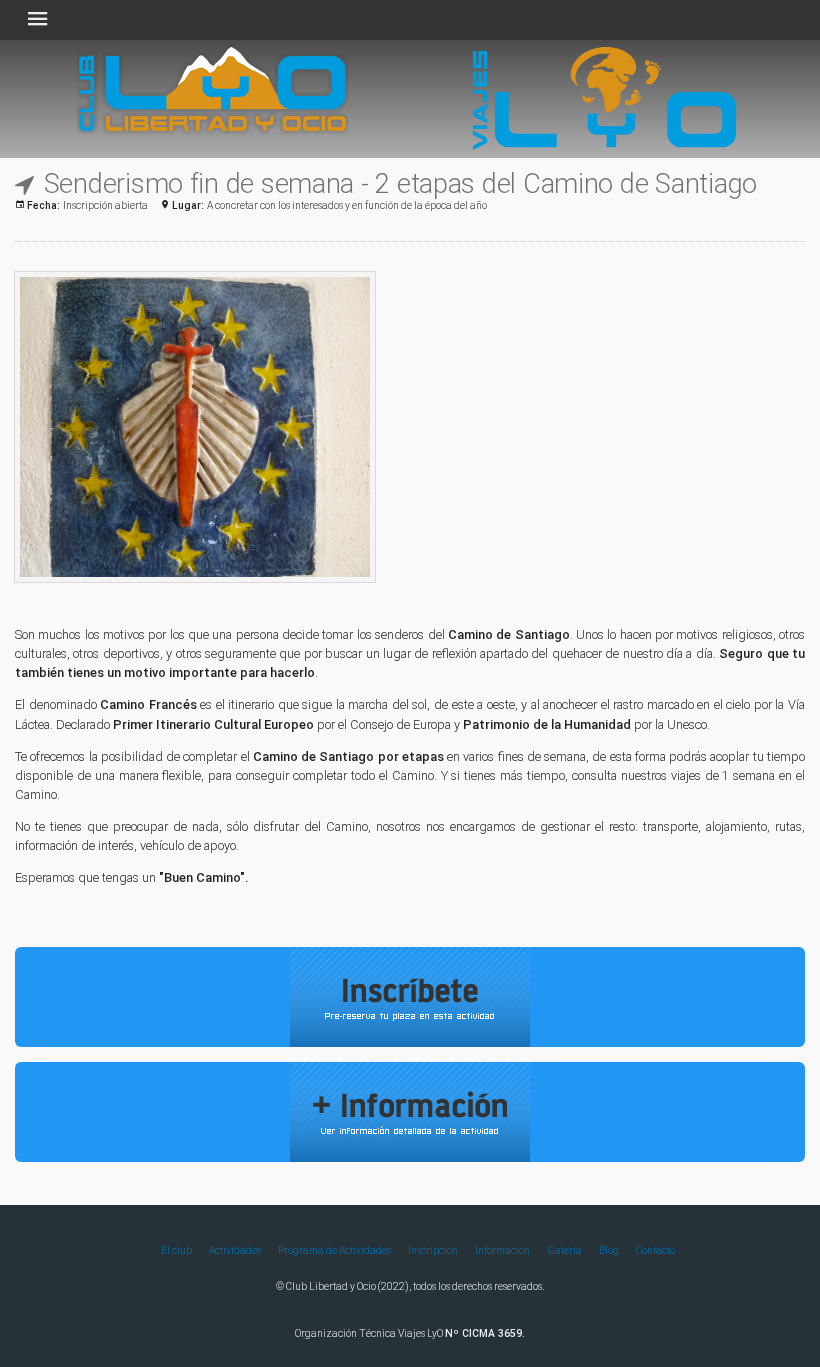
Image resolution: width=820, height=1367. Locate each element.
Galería (564, 1250)
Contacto (655, 1250)
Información (502, 1250)
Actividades (235, 1250)
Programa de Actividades (334, 1250)
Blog (609, 1250)
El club (176, 1250)
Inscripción (433, 1250)
